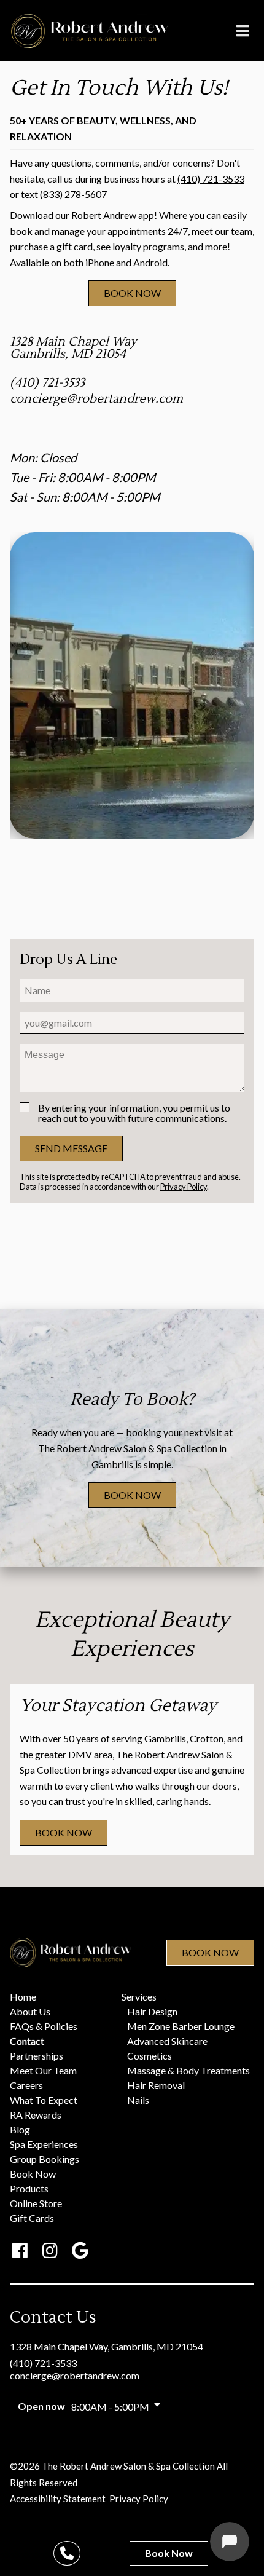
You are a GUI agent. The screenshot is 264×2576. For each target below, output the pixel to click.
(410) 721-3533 (211, 179)
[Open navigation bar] (243, 31)
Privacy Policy (184, 1187)
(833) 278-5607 (73, 194)
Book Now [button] (132, 293)
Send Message (71, 1148)
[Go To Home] (90, 31)
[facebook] (20, 2250)
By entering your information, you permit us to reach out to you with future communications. (134, 1113)
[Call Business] (67, 2553)
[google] (80, 2250)
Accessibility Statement (58, 2499)
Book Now (210, 1952)
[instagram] (50, 2250)
